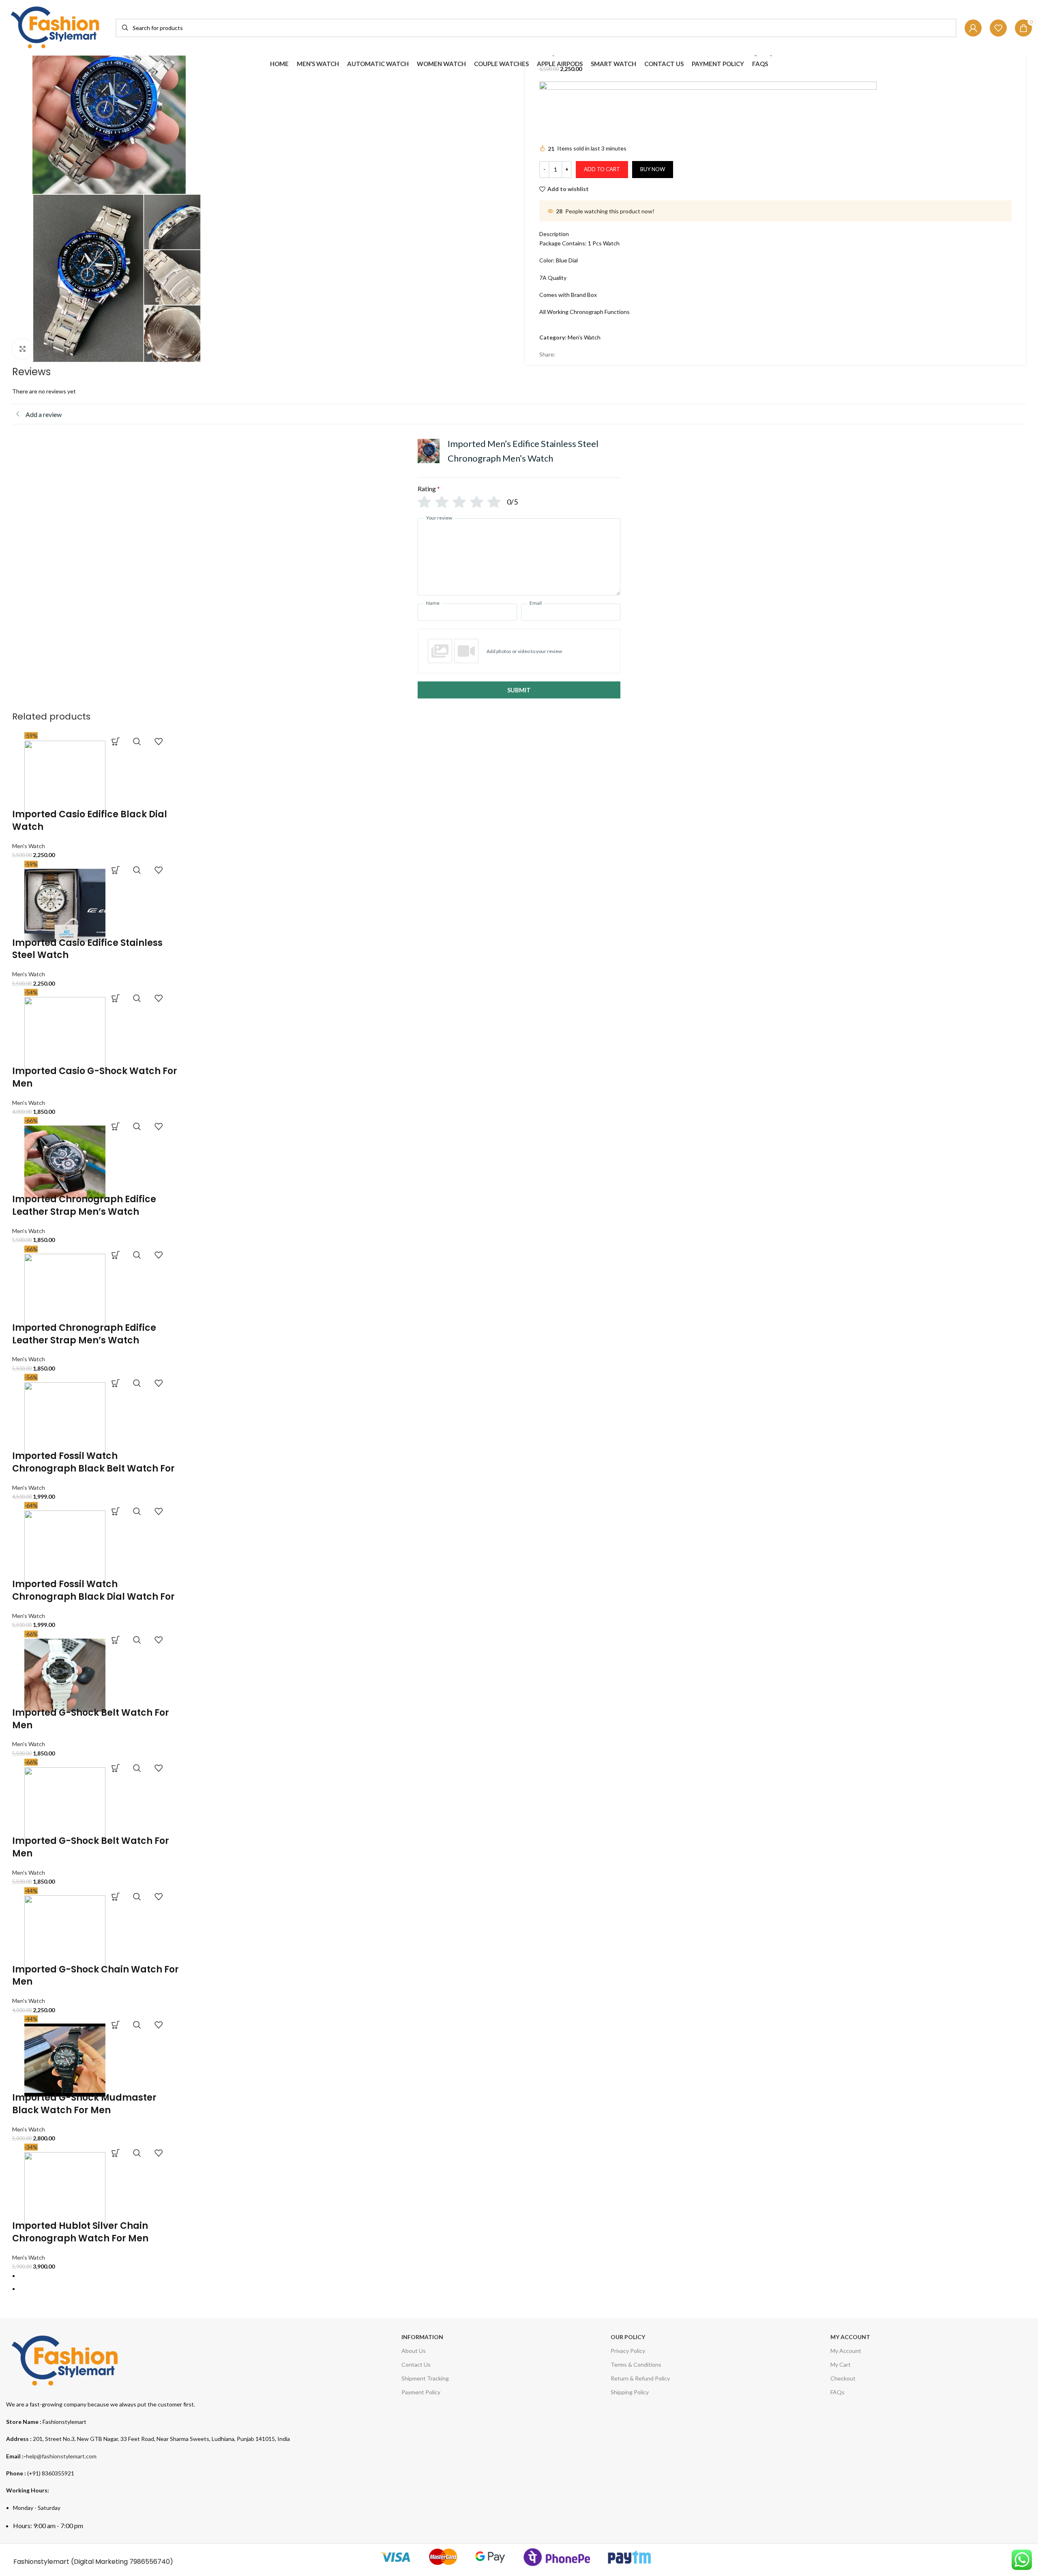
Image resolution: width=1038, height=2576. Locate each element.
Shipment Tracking (425, 2378)
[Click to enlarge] (22, 349)
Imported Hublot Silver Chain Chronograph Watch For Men (80, 2232)
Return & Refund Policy (640, 2378)
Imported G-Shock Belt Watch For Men (91, 1719)
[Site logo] (57, 27)
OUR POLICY (628, 2337)
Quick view (137, 741)
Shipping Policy (630, 2392)
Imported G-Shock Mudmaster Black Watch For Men (84, 2104)
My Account (846, 2351)
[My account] (973, 28)
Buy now (653, 169)
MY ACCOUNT (850, 2337)
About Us (414, 2351)
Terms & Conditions (636, 2364)
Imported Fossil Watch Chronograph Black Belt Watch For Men (93, 1468)
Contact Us (416, 2364)
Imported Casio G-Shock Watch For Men (95, 1077)
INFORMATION (422, 2337)
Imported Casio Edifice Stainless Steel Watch (87, 949)
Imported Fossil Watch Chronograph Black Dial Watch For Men (93, 1597)
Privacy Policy (628, 2351)
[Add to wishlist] (159, 741)
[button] (116, 741)
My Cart (841, 2364)
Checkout (843, 2378)
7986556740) (151, 2562)
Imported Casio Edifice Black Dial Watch (90, 821)
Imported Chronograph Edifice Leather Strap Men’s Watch (84, 1205)
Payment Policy (421, 2392)
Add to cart (602, 169)
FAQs (837, 2392)
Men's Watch (584, 337)
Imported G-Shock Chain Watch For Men (95, 1976)
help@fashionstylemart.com (61, 2456)
